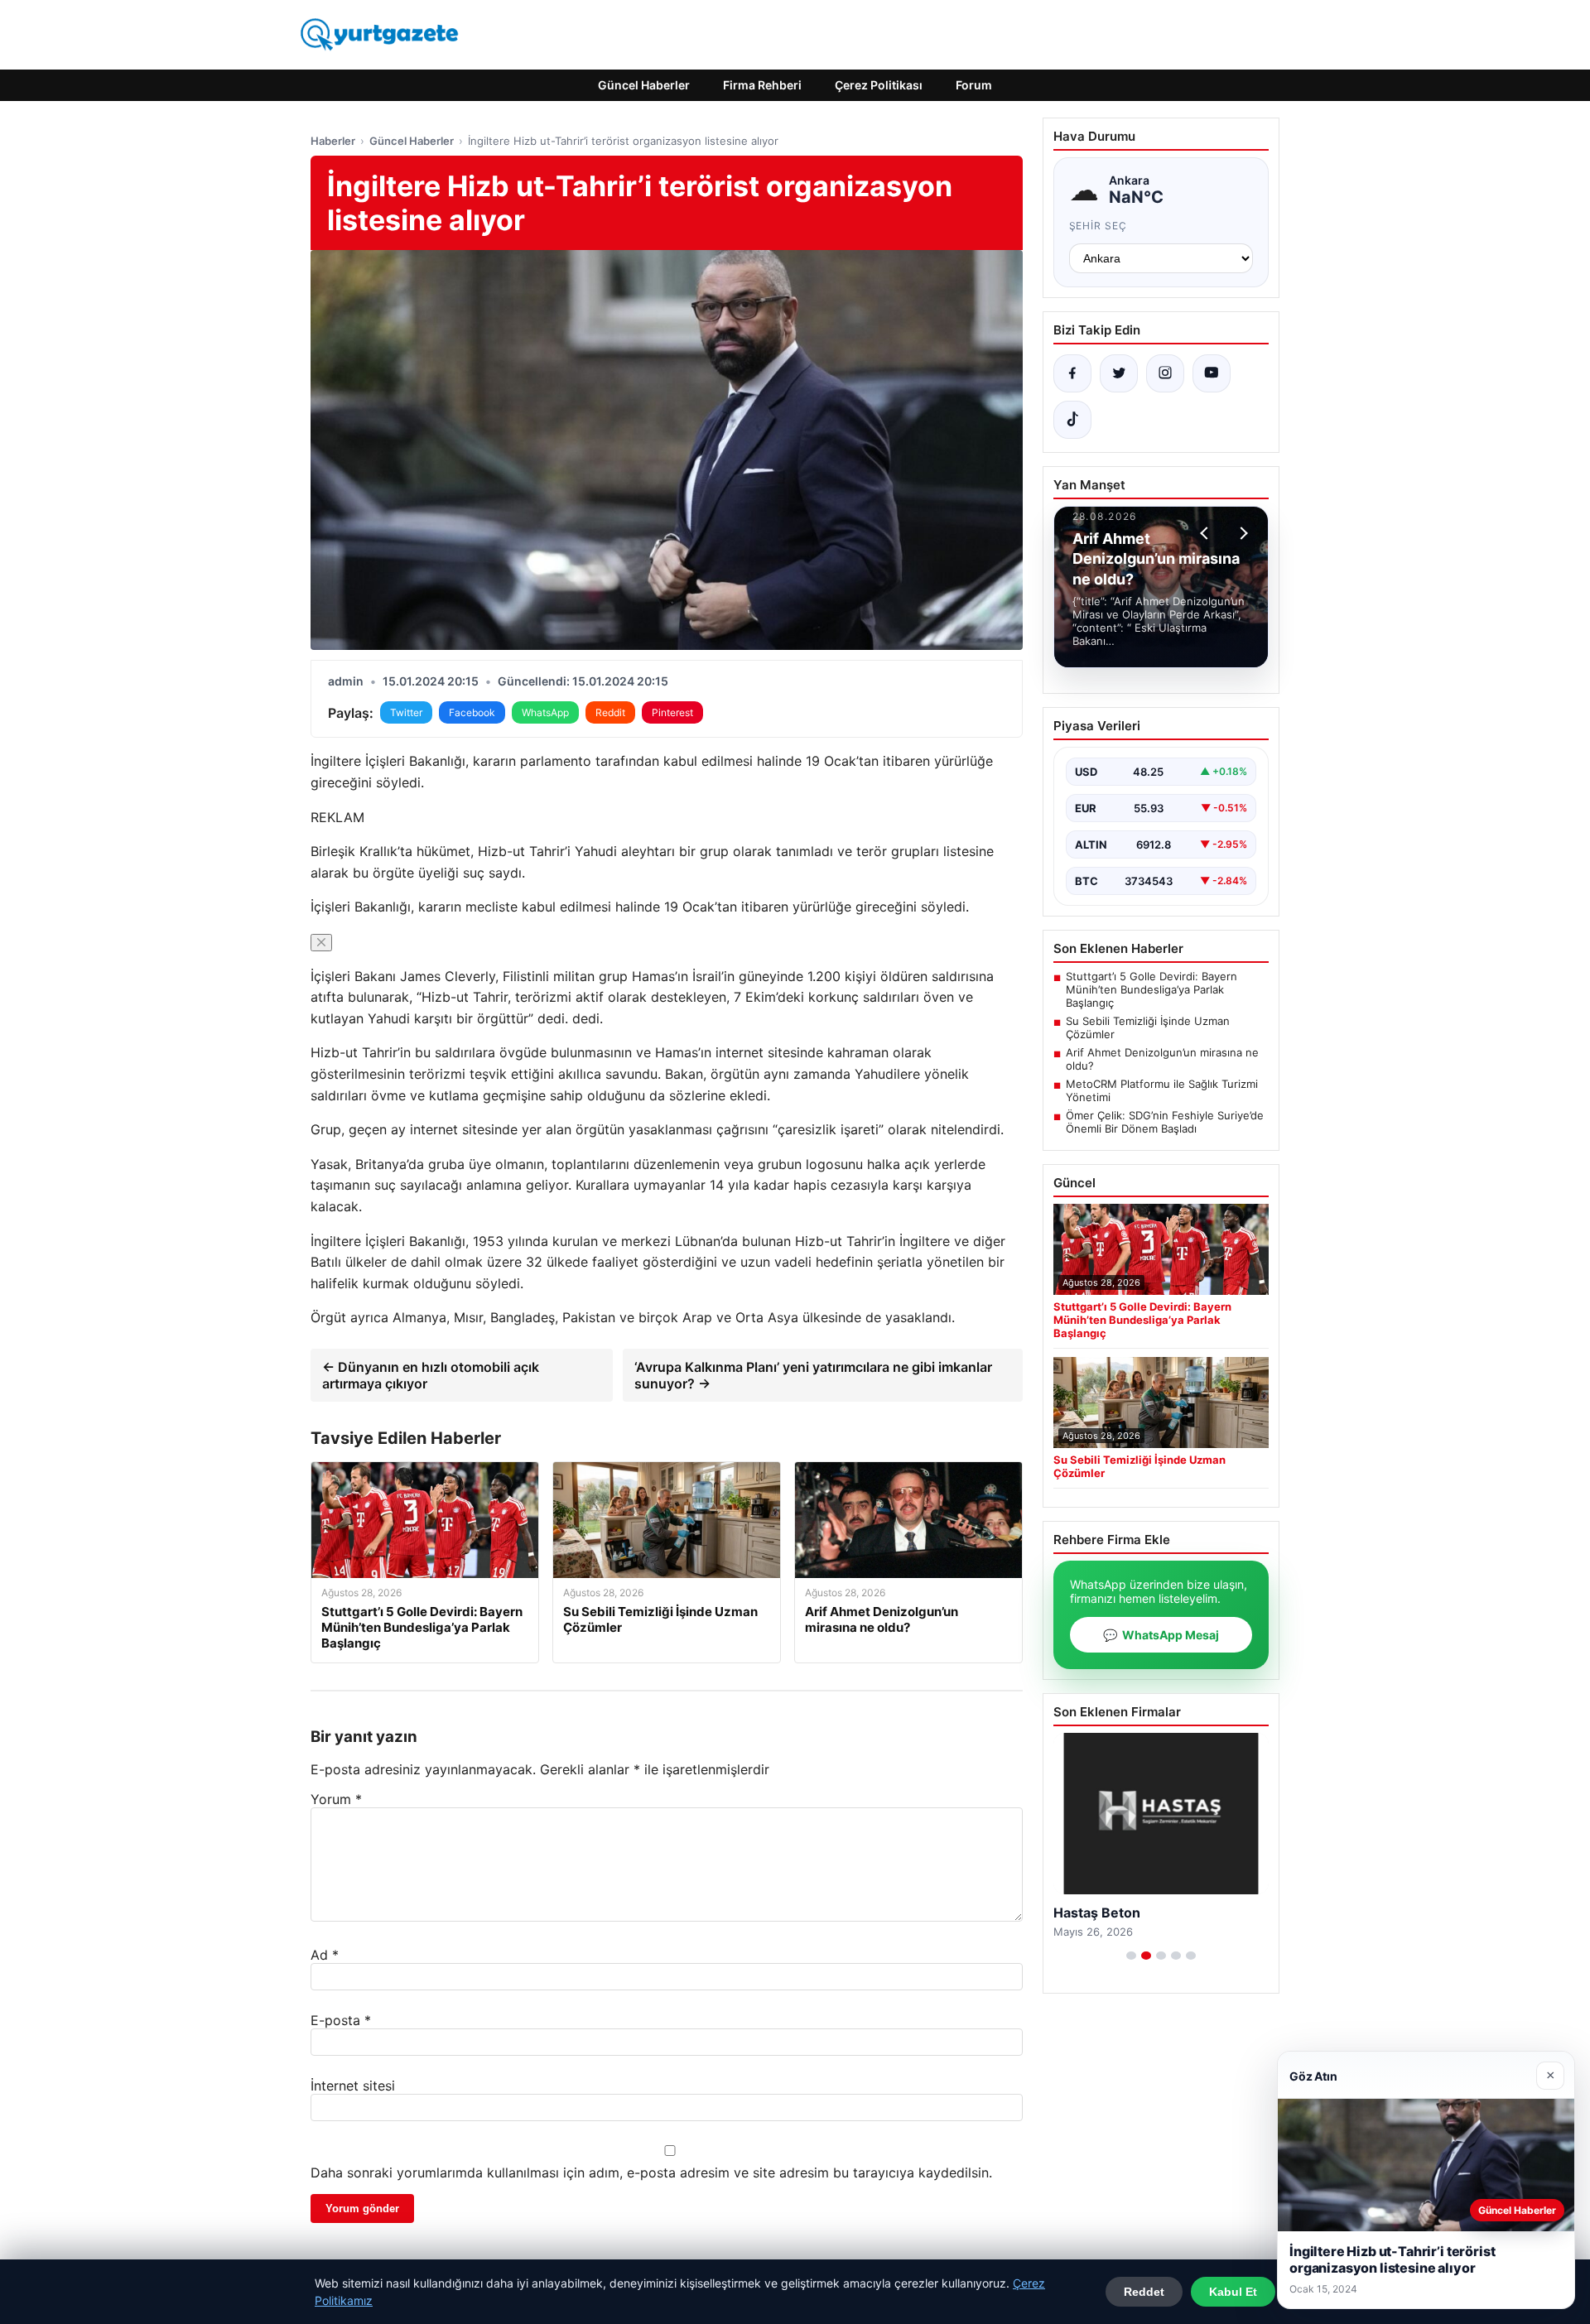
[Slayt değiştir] (1131, 1956)
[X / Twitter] (1119, 373)
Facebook (472, 712)
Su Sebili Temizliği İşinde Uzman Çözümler (1148, 1027)
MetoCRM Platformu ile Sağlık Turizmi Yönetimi (1162, 1090)
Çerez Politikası (879, 85)
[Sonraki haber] (1241, 533)
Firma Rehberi (762, 85)
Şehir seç (1099, 226)
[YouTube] (1212, 373)
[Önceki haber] (1207, 533)
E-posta (341, 2020)
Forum (974, 85)
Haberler (333, 141)
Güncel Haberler (644, 85)
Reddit (610, 712)
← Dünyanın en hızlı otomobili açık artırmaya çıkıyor (431, 1375)
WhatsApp (545, 712)
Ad (325, 1955)
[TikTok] (1072, 420)
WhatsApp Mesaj (1161, 1635)
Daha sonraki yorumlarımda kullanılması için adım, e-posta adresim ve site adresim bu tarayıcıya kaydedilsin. (651, 2172)
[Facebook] (1072, 373)
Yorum (336, 1799)
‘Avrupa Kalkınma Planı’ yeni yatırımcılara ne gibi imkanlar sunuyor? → (813, 1375)
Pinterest (672, 712)
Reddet (1144, 2292)
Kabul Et (1233, 2292)
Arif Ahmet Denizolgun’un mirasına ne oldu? (1162, 1059)
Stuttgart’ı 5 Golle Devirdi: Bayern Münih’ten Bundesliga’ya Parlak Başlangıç (1152, 989)
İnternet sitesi (353, 2086)
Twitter (406, 712)
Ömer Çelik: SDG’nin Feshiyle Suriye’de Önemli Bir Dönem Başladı (1165, 1122)
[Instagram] (1165, 373)
